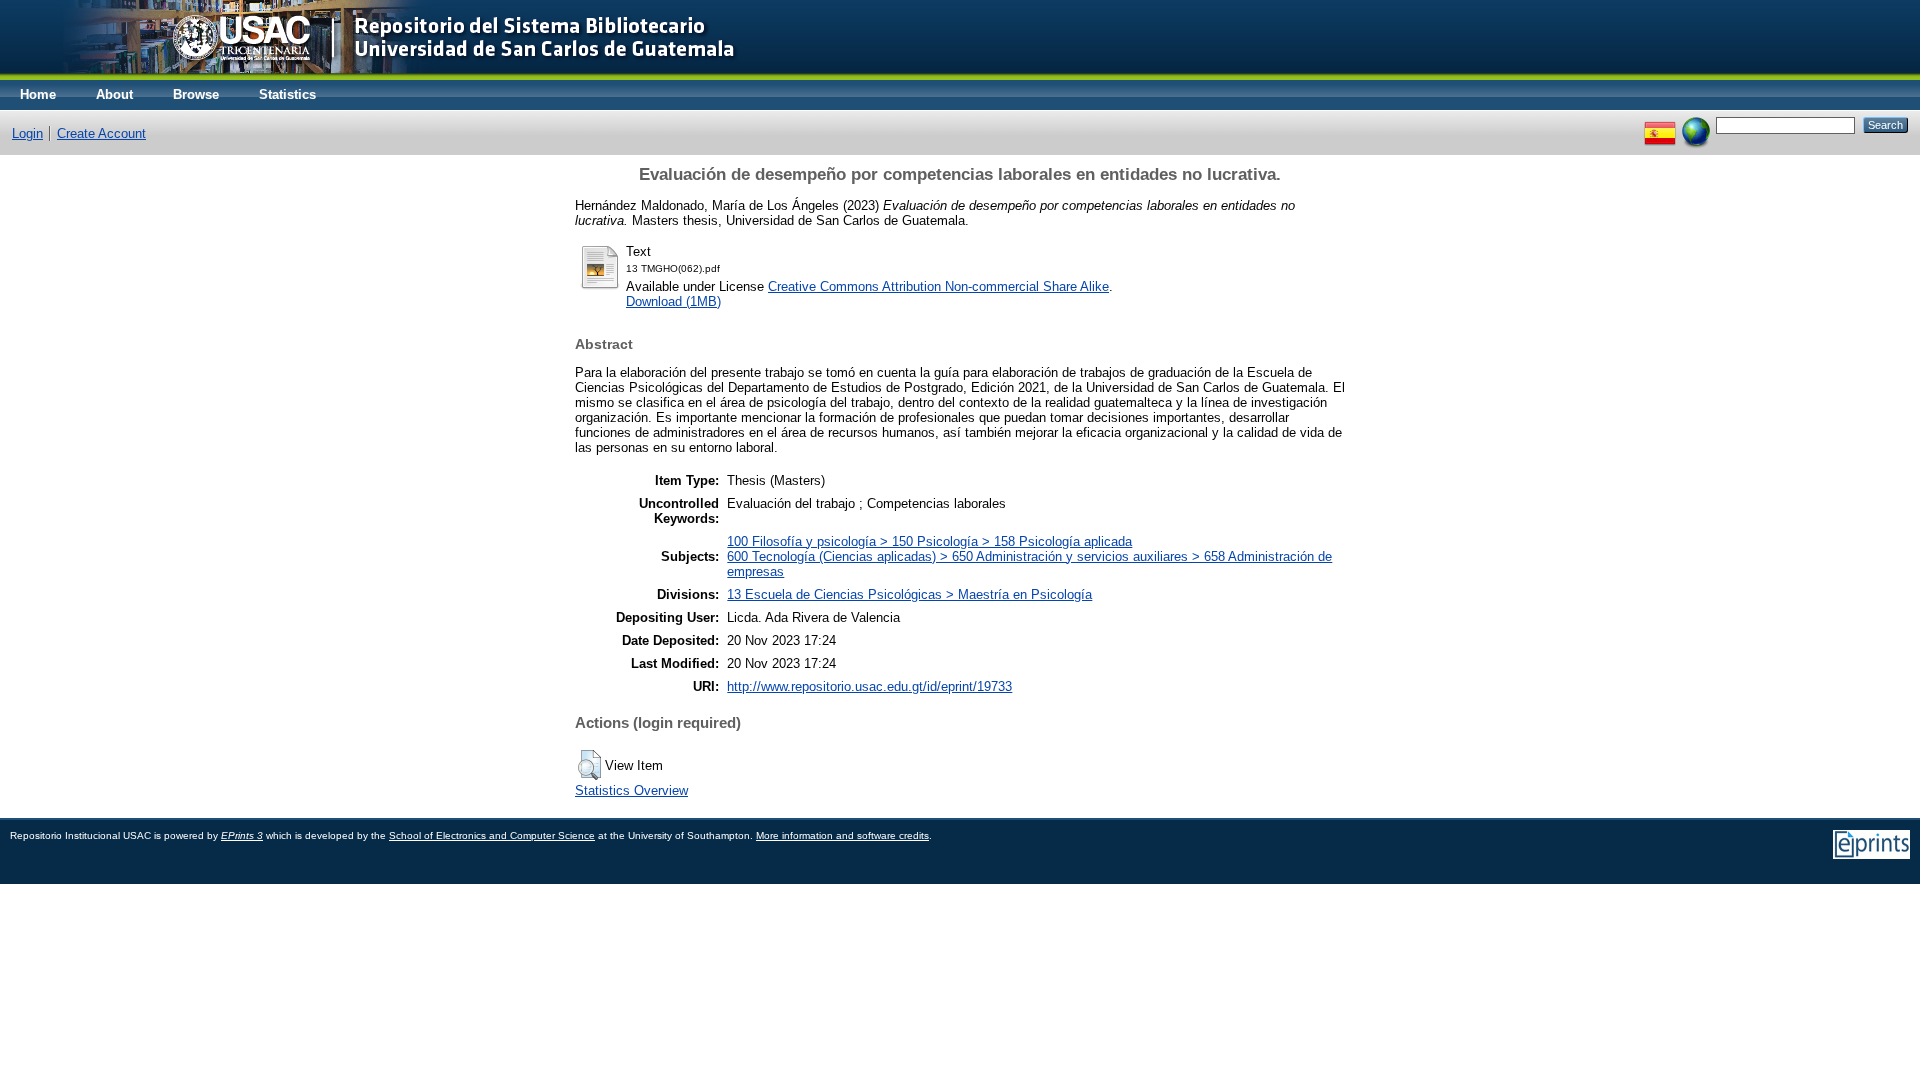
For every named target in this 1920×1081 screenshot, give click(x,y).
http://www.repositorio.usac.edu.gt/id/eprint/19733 (869, 686)
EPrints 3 (242, 835)
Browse (196, 94)
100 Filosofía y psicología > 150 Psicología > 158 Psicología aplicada (929, 541)
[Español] (1660, 124)
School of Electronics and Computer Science (492, 835)
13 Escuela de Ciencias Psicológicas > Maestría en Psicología (909, 594)
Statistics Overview (631, 790)
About (114, 94)
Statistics (287, 94)
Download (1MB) (673, 301)
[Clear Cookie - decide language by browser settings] (1696, 124)
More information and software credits (842, 835)
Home (38, 94)
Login (27, 133)
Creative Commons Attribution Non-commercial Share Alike (938, 286)
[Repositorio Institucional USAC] (385, 75)
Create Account (101, 133)
